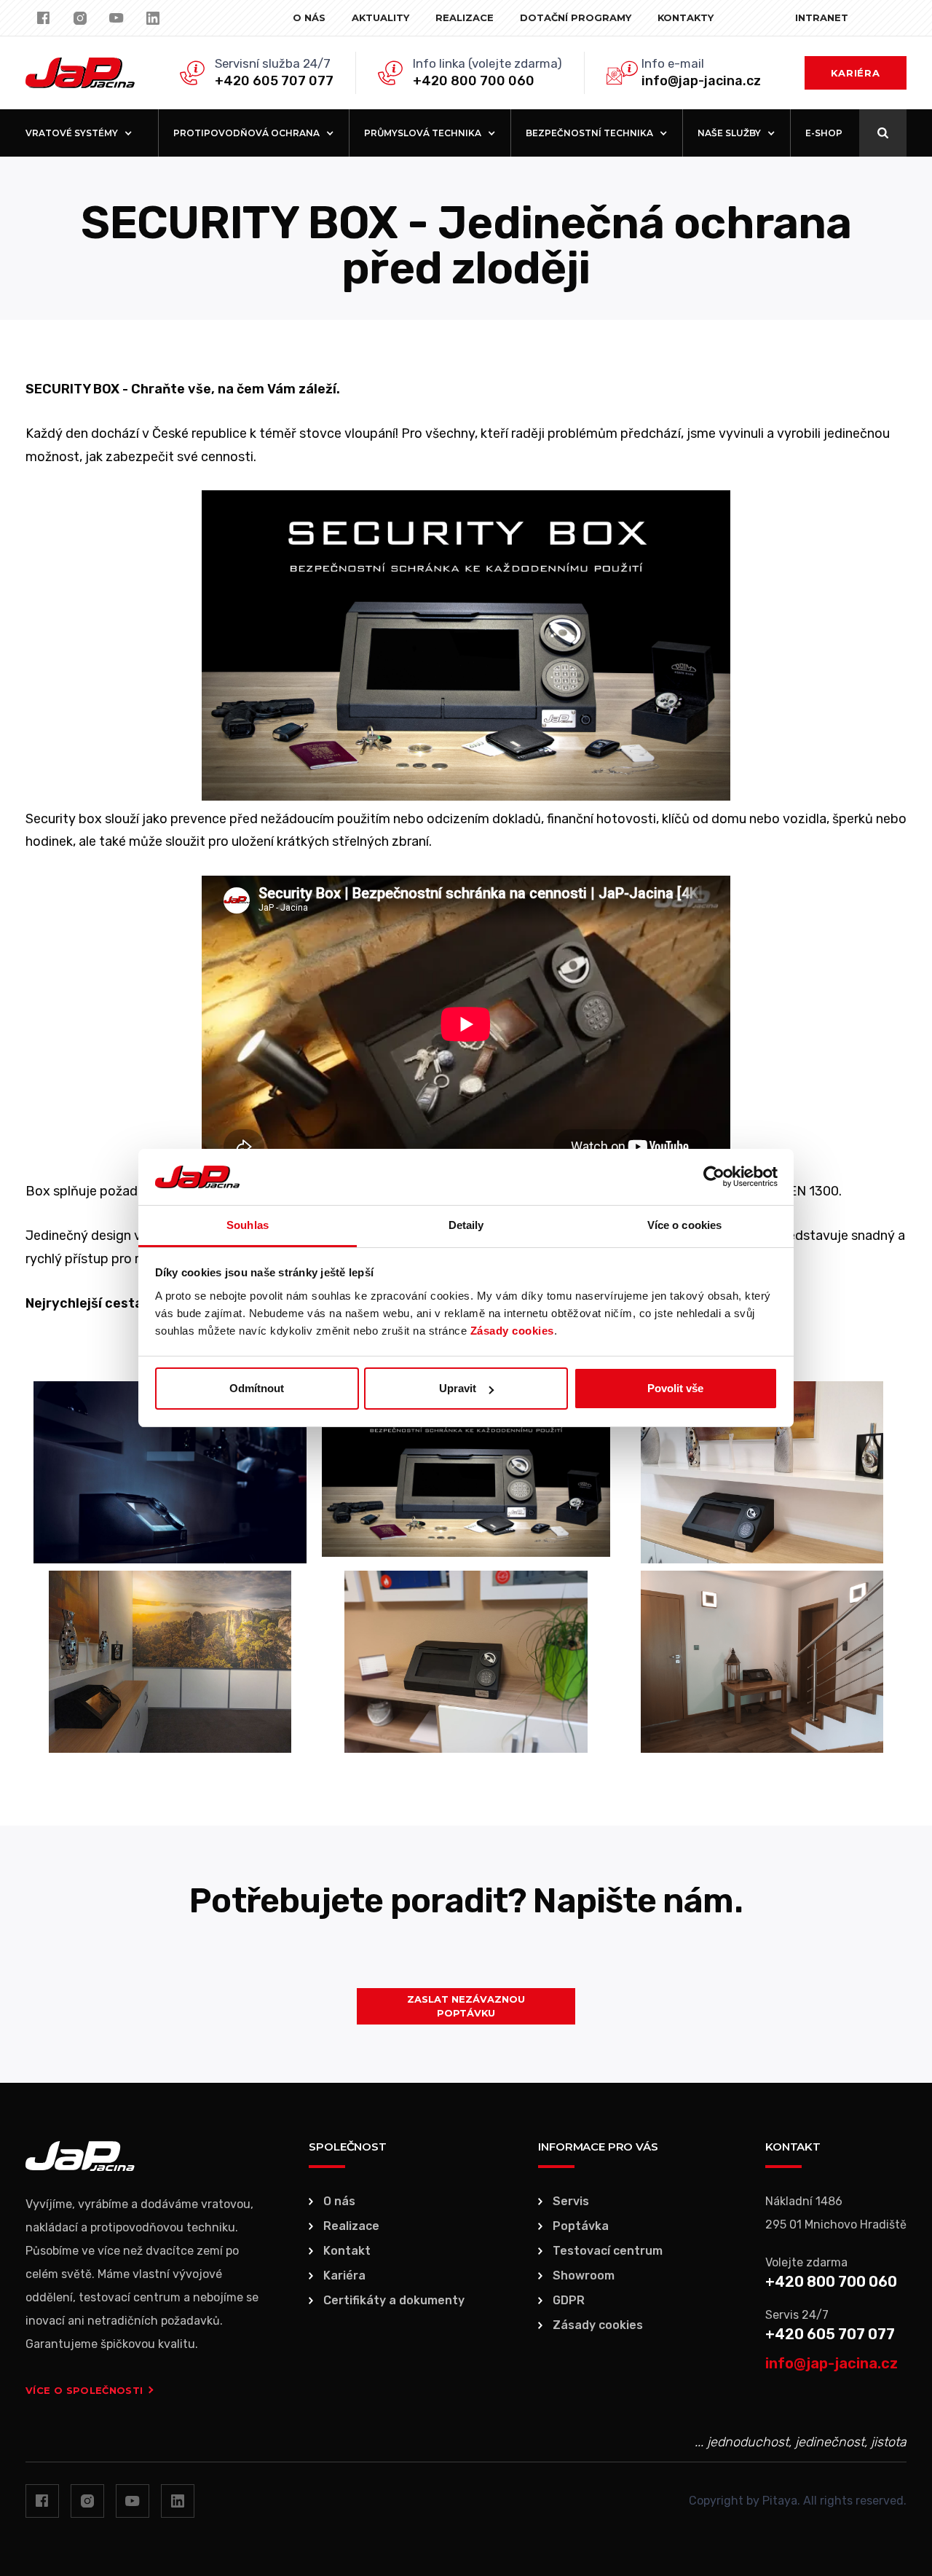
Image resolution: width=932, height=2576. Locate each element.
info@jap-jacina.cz (701, 81)
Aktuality (380, 17)
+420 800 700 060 (474, 81)
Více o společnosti (84, 2390)
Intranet (822, 17)
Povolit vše (675, 1388)
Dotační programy (576, 17)
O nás (309, 17)
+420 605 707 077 (274, 81)
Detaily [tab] (466, 1225)
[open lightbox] (170, 1472)
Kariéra (856, 73)
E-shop (824, 133)
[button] (79, 133)
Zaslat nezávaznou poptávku (466, 2006)
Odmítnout (257, 1388)
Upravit (458, 1388)
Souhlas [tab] (248, 1225)
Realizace (465, 17)
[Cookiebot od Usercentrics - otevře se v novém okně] (714, 1177)
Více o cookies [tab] (684, 1225)
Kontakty (686, 17)
